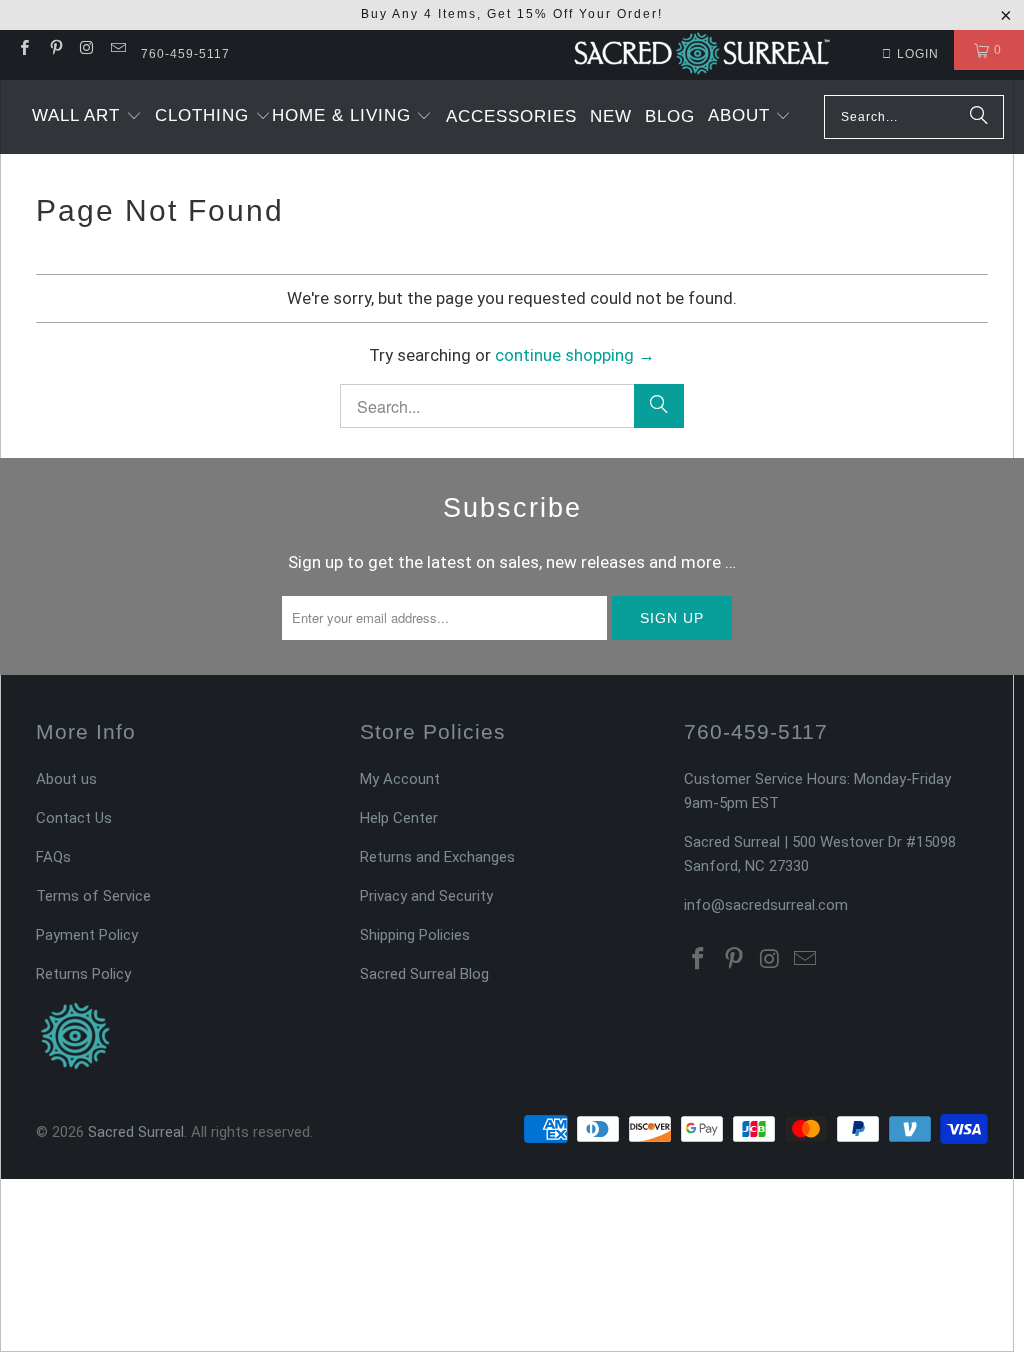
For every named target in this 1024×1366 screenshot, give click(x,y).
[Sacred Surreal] (702, 55)
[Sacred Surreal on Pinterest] (54, 50)
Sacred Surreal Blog (424, 974)
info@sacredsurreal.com (766, 905)
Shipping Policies (415, 935)
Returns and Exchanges (437, 857)
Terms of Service (93, 896)
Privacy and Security (426, 896)
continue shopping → (575, 355)
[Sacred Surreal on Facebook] (23, 50)
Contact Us (74, 818)
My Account (400, 779)
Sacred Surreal (136, 1132)
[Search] (979, 117)
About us (66, 779)
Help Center (399, 818)
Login (918, 54)
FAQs (53, 857)
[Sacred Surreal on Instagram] (86, 50)
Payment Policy (87, 935)
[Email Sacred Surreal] (117, 50)
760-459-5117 (185, 54)
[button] (87, 117)
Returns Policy (83, 974)
